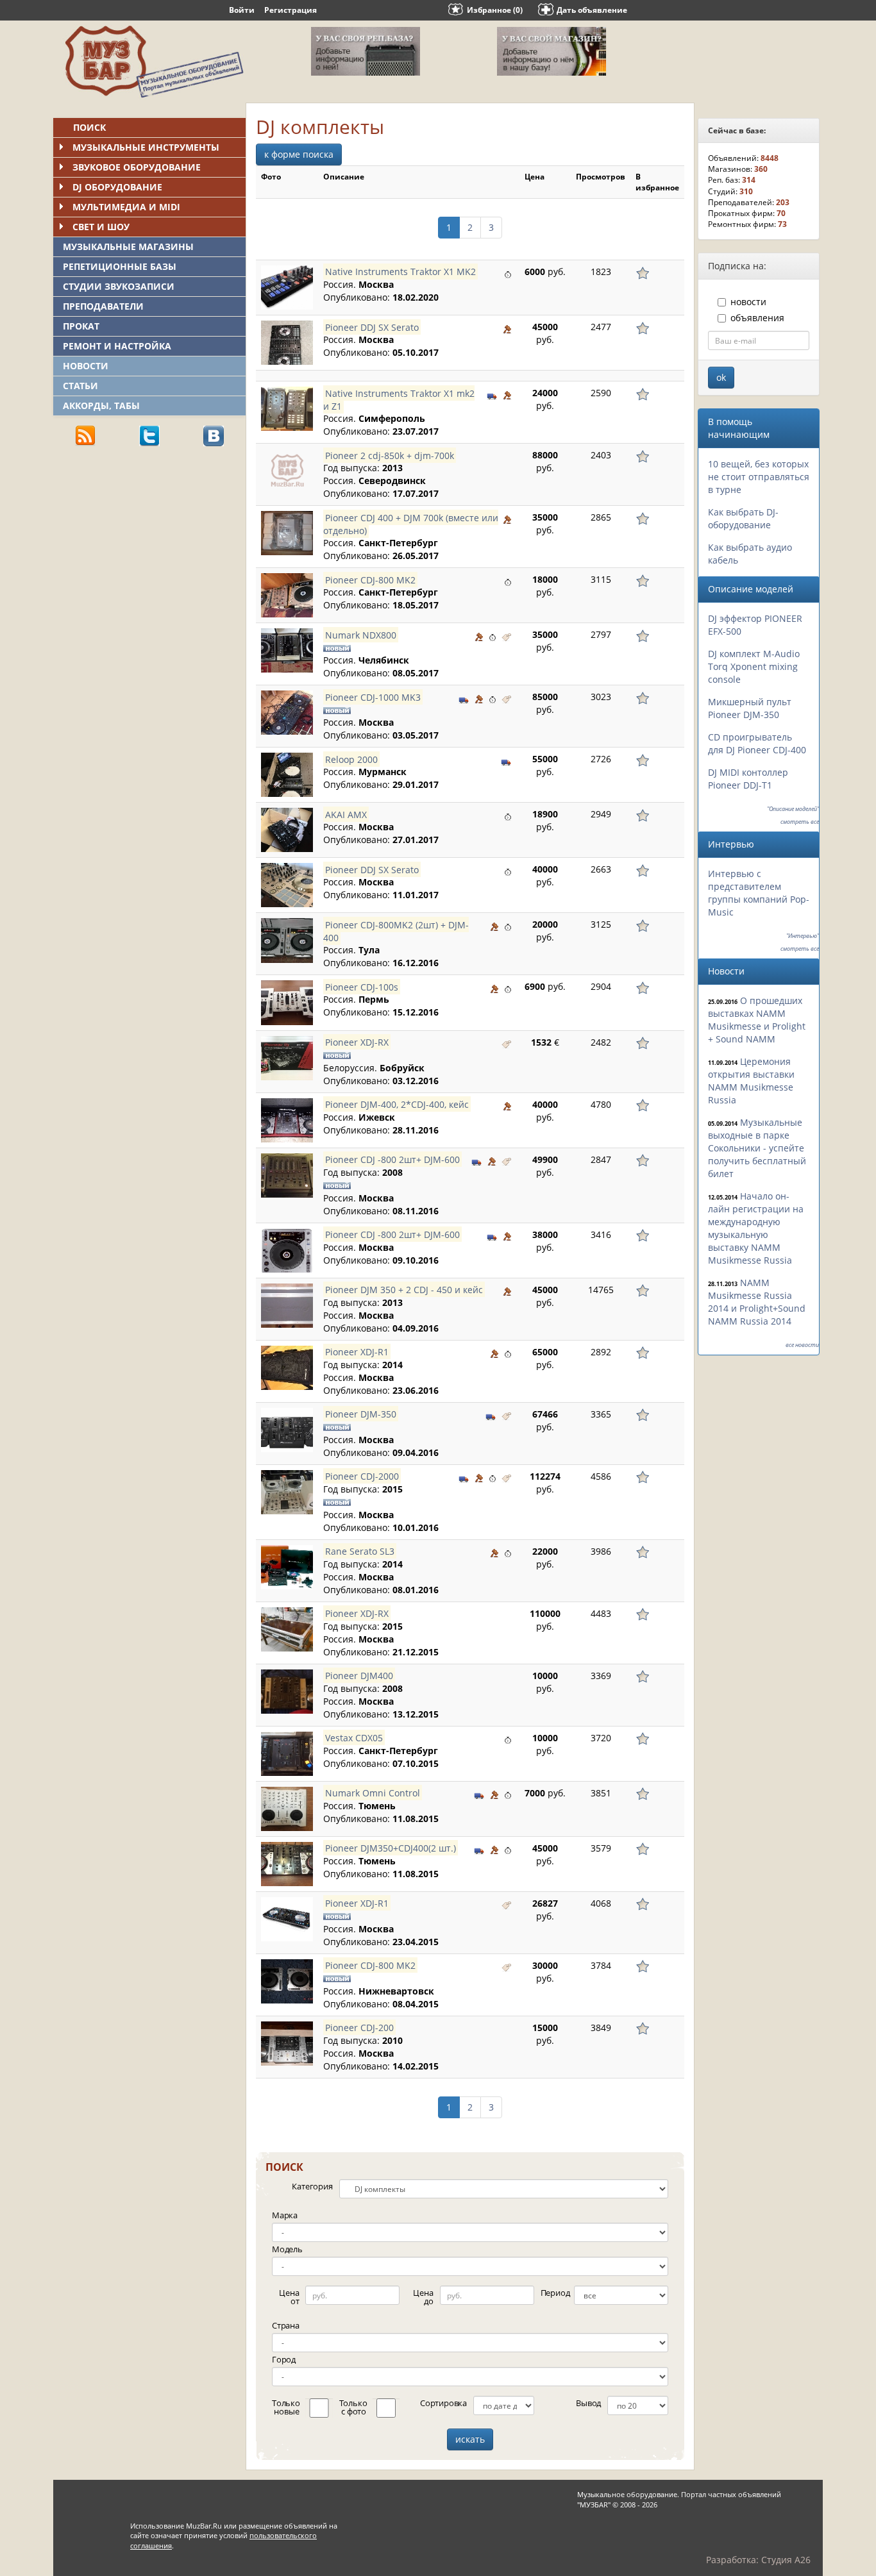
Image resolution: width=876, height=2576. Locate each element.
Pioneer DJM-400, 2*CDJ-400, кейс (397, 1104)
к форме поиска (299, 154)
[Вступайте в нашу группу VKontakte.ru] (214, 435)
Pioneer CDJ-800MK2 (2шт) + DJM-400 (396, 931)
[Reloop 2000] (287, 775)
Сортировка (443, 2403)
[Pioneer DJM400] (287, 1692)
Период (555, 2293)
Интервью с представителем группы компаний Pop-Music (759, 893)
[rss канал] (85, 435)
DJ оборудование (117, 187)
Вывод (588, 2403)
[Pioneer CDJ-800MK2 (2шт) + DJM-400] (287, 940)
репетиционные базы (120, 266)
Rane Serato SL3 (360, 1551)
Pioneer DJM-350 (361, 1414)
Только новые (286, 2407)
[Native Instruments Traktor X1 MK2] (287, 288)
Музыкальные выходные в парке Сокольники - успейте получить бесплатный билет (757, 1148)
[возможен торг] (507, 328)
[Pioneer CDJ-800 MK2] (287, 595)
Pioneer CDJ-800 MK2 (370, 579)
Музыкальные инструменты (146, 147)
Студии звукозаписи (119, 286)
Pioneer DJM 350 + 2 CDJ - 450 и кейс (404, 1290)
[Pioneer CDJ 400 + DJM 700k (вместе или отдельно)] (287, 533)
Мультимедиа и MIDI (126, 207)
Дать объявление (592, 10)
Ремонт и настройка (117, 346)
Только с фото (353, 2407)
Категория (312, 2186)
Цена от (289, 2297)
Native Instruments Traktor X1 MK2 (400, 272)
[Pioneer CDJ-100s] (287, 1002)
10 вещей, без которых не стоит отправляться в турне (759, 477)
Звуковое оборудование (137, 167)
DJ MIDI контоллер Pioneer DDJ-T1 (748, 779)
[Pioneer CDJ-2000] (287, 1492)
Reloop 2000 (351, 759)
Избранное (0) (495, 10)
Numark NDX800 (361, 634)
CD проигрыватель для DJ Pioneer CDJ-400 (757, 743)
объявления (757, 318)
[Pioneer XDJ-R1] (287, 1368)
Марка (285, 2215)
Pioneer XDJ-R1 (357, 1352)
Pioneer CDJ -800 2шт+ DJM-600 (392, 1159)
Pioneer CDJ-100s (362, 986)
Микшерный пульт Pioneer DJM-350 (750, 708)
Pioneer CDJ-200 (359, 2028)
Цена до (423, 2297)
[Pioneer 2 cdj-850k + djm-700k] (287, 471)
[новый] (507, 636)
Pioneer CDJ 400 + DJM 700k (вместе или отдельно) (411, 523)
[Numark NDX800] (287, 650)
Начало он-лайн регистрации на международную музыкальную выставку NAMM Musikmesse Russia (756, 1228)
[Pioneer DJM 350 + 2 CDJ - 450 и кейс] (287, 1306)
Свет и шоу (101, 227)
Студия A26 (786, 2560)
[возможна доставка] (492, 394)
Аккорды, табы (101, 406)
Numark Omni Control (373, 1793)
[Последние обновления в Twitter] (149, 435)
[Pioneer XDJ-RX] (287, 1058)
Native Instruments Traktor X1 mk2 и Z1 (399, 399)
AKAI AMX (346, 814)
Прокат (81, 326)
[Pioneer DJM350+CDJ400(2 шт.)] (287, 1864)
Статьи (80, 386)
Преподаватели (103, 306)
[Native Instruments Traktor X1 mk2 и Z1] (287, 409)
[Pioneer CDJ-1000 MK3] (287, 713)
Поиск (89, 127)
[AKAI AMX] (287, 830)
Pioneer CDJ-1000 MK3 (373, 697)
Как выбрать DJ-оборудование (743, 518)
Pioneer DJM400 (359, 1676)
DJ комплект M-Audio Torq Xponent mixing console (754, 666)
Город (284, 2359)
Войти (242, 10)
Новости (86, 366)
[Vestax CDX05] (287, 1754)
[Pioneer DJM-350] (287, 1430)
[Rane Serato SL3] (287, 1567)
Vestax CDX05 (354, 1738)
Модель (287, 2249)
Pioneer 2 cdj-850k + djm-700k (390, 455)
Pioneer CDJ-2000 (362, 1476)
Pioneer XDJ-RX (357, 1042)
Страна (286, 2325)
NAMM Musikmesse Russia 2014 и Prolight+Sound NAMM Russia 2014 (757, 1302)
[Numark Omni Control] (287, 1809)
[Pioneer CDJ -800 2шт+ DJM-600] (287, 1175)
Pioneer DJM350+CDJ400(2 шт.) (391, 1848)
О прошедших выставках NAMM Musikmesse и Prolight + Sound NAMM (757, 1020)
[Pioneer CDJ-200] (287, 2044)
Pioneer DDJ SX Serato (372, 327)
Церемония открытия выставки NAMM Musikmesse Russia (751, 1081)
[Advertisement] (149, 546)
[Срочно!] (508, 273)
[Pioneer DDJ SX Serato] (287, 343)
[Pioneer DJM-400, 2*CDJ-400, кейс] (287, 1120)
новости (748, 302)
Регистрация (291, 10)
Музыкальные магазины (128, 247)
